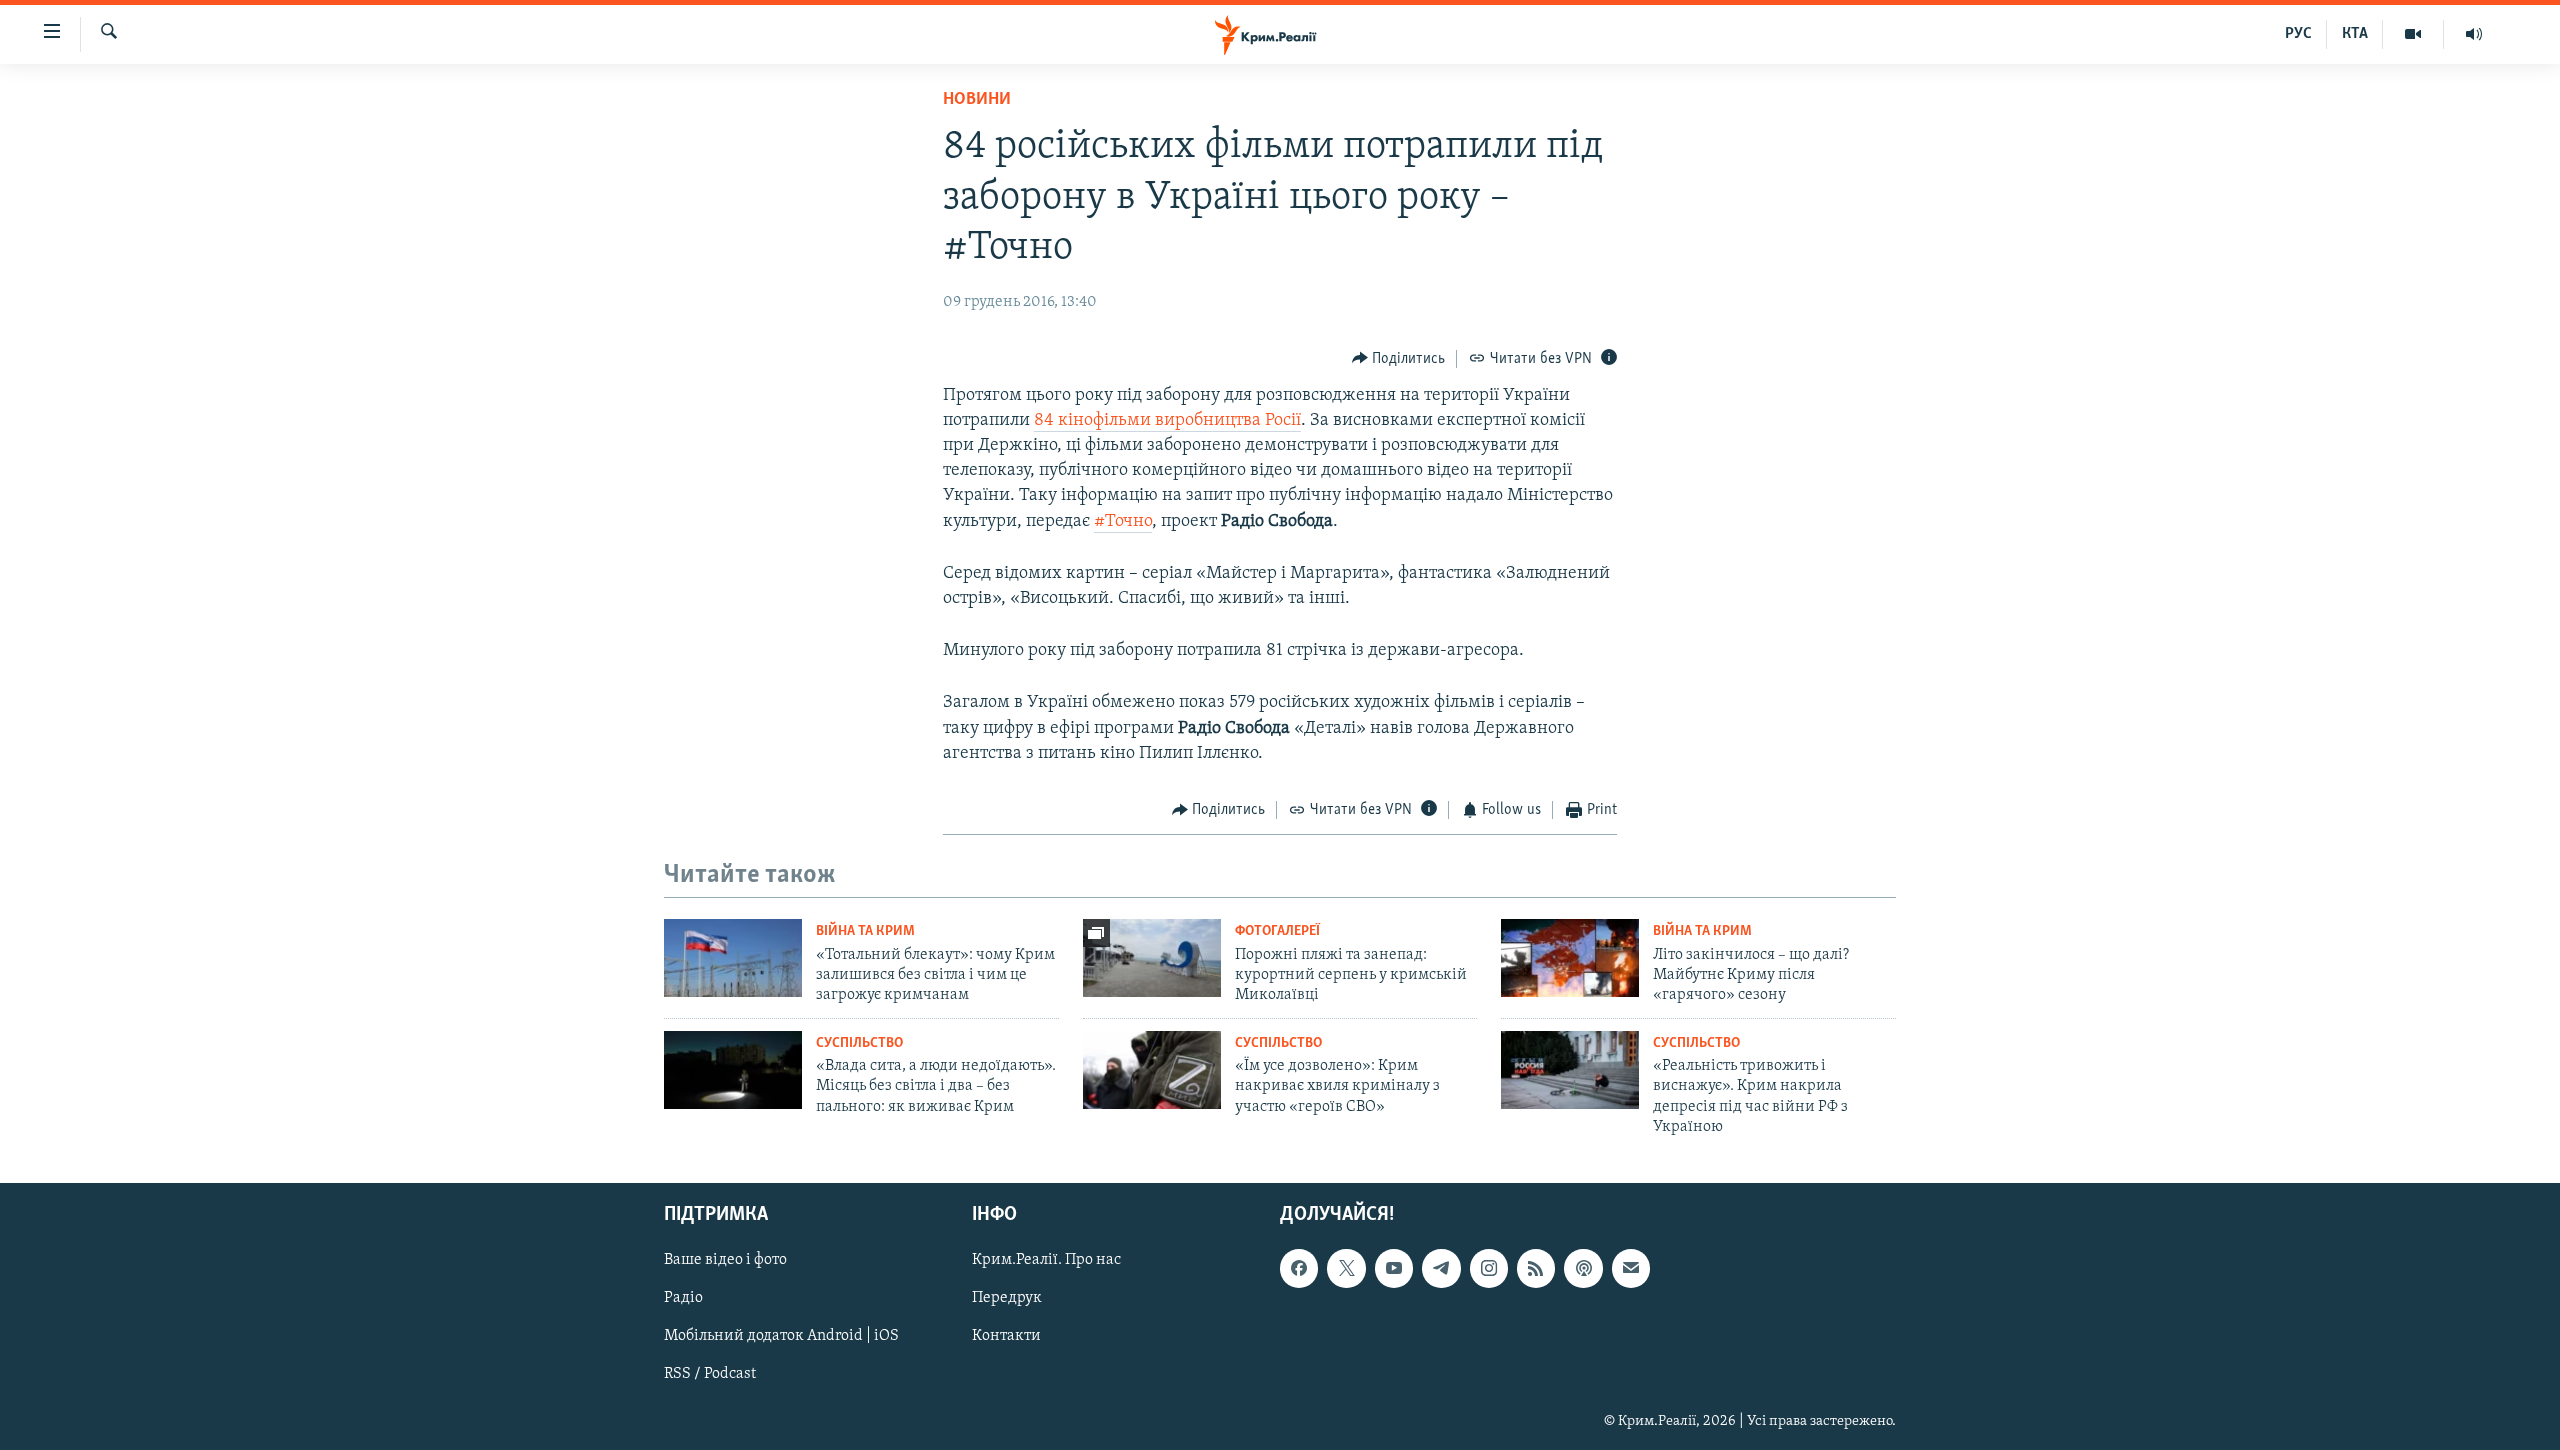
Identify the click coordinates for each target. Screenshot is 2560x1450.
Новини (977, 100)
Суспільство (859, 1043)
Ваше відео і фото (725, 1261)
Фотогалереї (1277, 931)
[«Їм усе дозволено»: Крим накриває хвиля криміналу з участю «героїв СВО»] (1152, 1070)
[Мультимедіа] (2413, 34)
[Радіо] (2474, 34)
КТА (2355, 34)
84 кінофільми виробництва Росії (1167, 421)
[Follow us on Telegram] (1441, 1269)
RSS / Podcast (710, 1375)
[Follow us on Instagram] (1489, 1269)
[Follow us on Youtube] (1394, 1269)
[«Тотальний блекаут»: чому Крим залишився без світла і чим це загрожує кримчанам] (733, 958)
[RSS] (1536, 1269)
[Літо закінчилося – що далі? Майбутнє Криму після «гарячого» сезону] (1570, 958)
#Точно (1123, 522)
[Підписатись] (1631, 1269)
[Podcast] (1583, 1269)
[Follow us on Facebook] (1299, 1269)
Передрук (1007, 1299)
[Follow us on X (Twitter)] (1346, 1269)
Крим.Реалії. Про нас (1046, 1261)
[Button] (1399, 359)
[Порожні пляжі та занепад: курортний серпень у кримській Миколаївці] (1152, 958)
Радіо (683, 1299)
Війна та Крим (865, 931)
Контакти (1006, 1337)
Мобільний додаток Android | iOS (781, 1337)
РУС (2298, 34)
